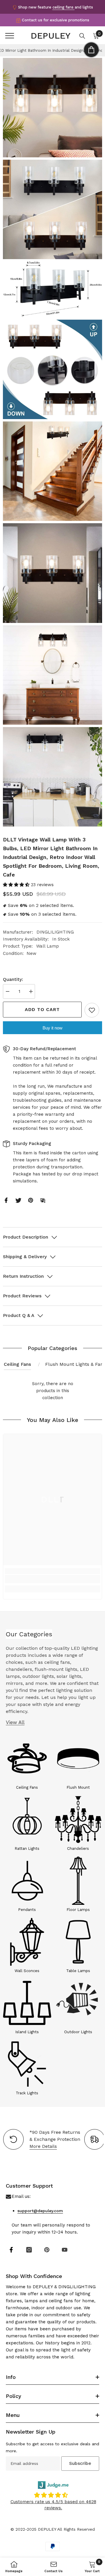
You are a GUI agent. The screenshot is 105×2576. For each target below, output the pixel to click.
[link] (52, 1579)
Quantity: (13, 979)
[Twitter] (18, 1200)
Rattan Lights (27, 1849)
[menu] (10, 36)
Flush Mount (78, 1787)
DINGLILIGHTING (55, 932)
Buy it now (52, 1028)
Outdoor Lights (78, 2032)
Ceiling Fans (17, 1364)
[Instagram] (29, 2250)
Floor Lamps (78, 1910)
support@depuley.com (40, 2211)
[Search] (82, 36)
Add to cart (42, 1009)
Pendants (27, 1910)
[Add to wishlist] (92, 1010)
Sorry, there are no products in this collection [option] (53, 1391)
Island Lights (27, 2032)
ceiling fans (64, 7)
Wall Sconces (27, 1971)
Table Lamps (78, 1971)
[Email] (43, 1200)
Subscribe (80, 2463)
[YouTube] (65, 2250)
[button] (17, 885)
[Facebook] (6, 1200)
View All (15, 1722)
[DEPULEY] (27, 1758)
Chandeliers (78, 1849)
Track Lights (27, 2093)
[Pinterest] (31, 1200)
